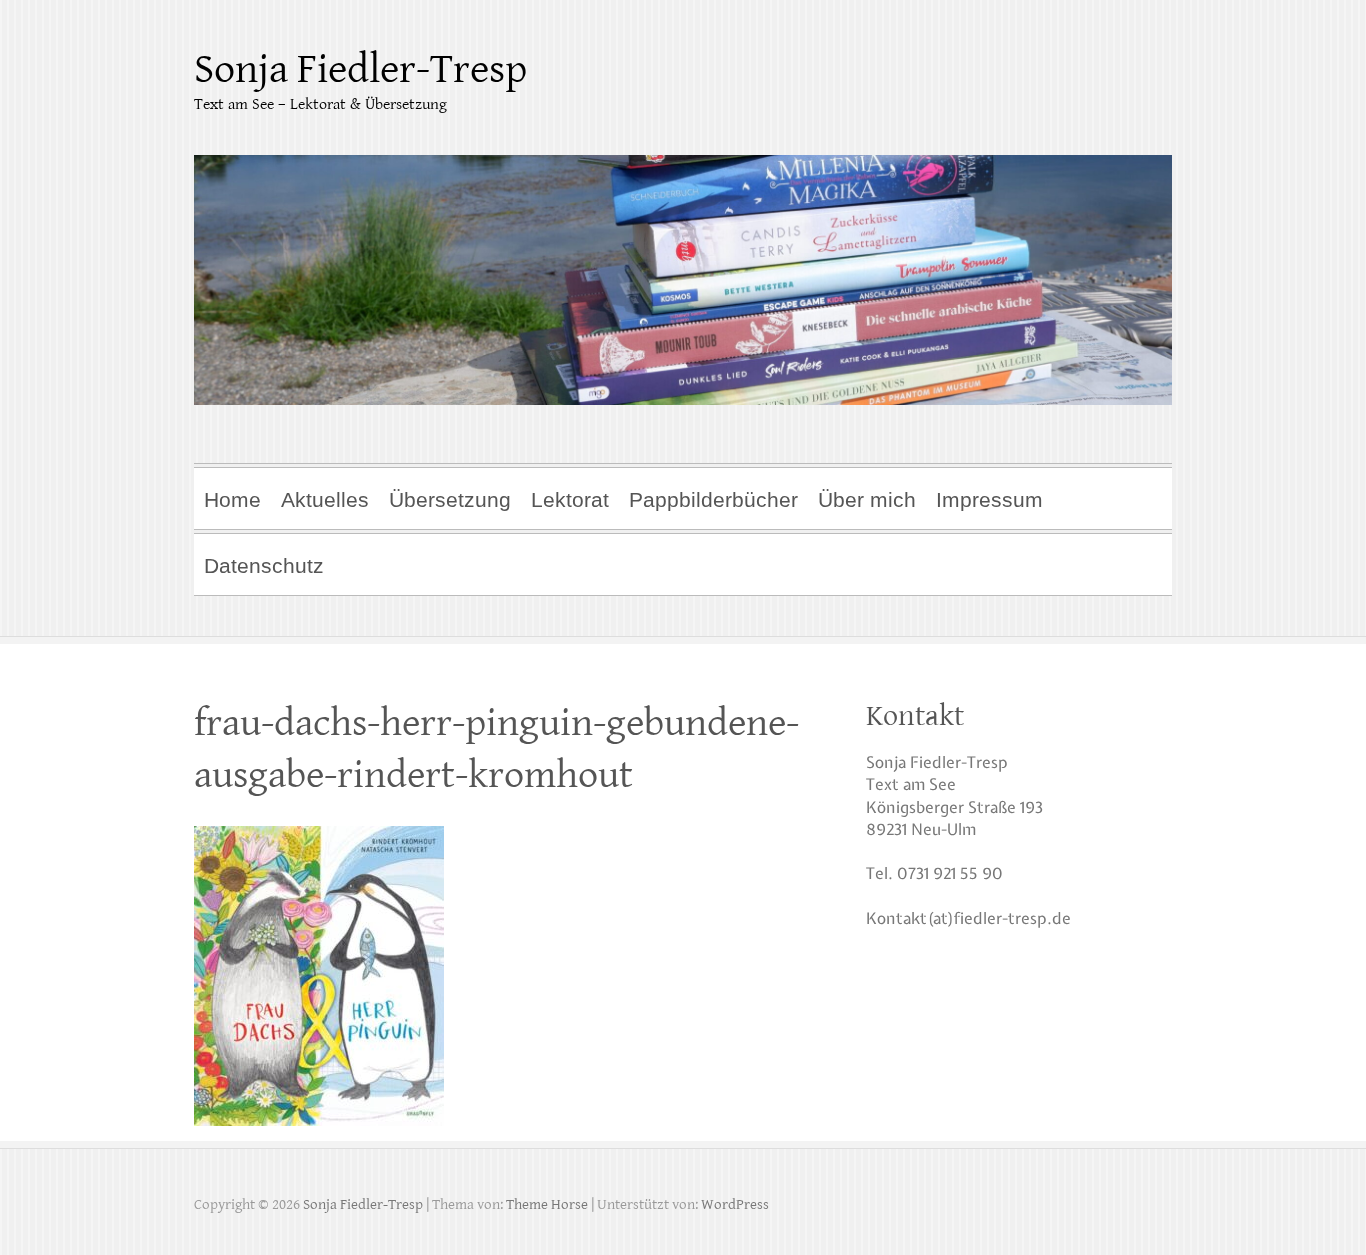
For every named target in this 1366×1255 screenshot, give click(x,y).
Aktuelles (325, 499)
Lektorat (570, 499)
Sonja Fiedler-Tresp (360, 69)
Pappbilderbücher (713, 499)
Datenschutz (264, 565)
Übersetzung (450, 499)
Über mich (867, 499)
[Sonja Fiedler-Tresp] (683, 267)
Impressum (989, 499)
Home (232, 499)
